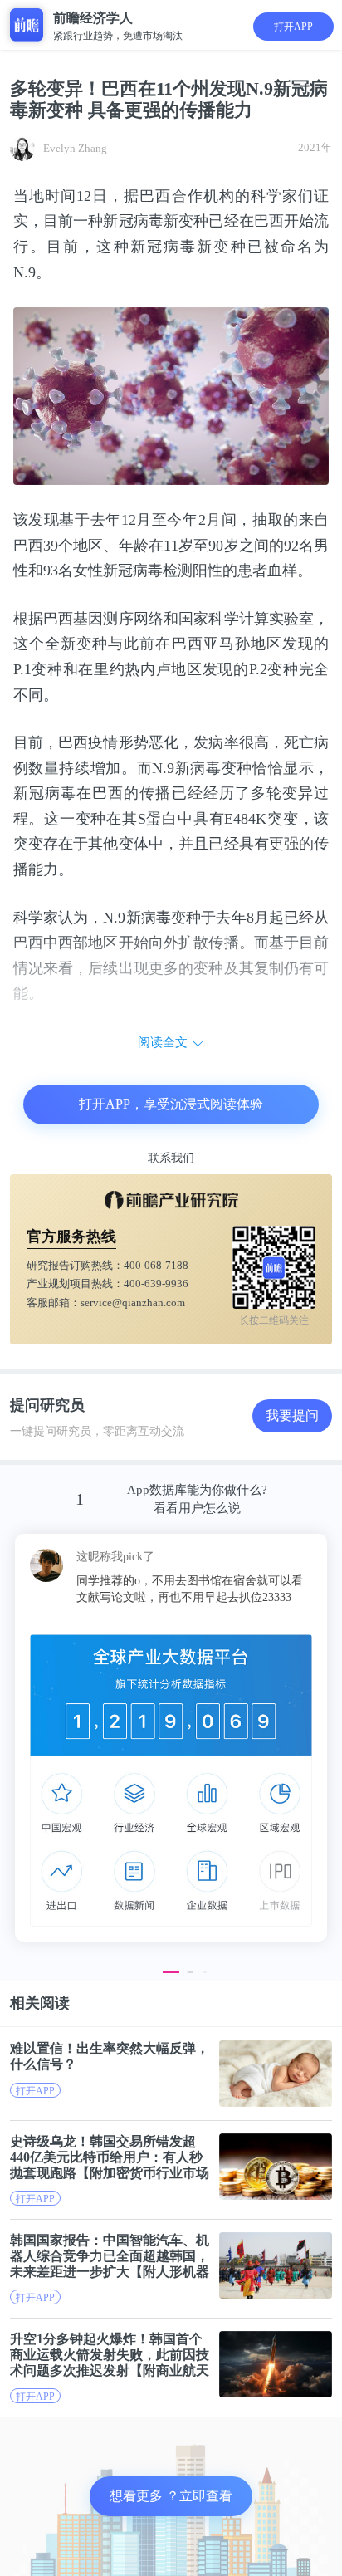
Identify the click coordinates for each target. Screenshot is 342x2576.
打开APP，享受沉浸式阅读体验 (171, 1104)
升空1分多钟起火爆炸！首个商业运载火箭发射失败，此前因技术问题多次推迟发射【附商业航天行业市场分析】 (110, 2355)
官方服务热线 (71, 1237)
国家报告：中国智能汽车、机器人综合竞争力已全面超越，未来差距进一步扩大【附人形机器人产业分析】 (110, 2256)
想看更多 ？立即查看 (171, 2496)
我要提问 (292, 1415)
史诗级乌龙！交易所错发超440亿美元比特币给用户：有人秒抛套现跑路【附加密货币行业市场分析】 (110, 2157)
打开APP (293, 27)
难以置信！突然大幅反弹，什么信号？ (110, 2056)
